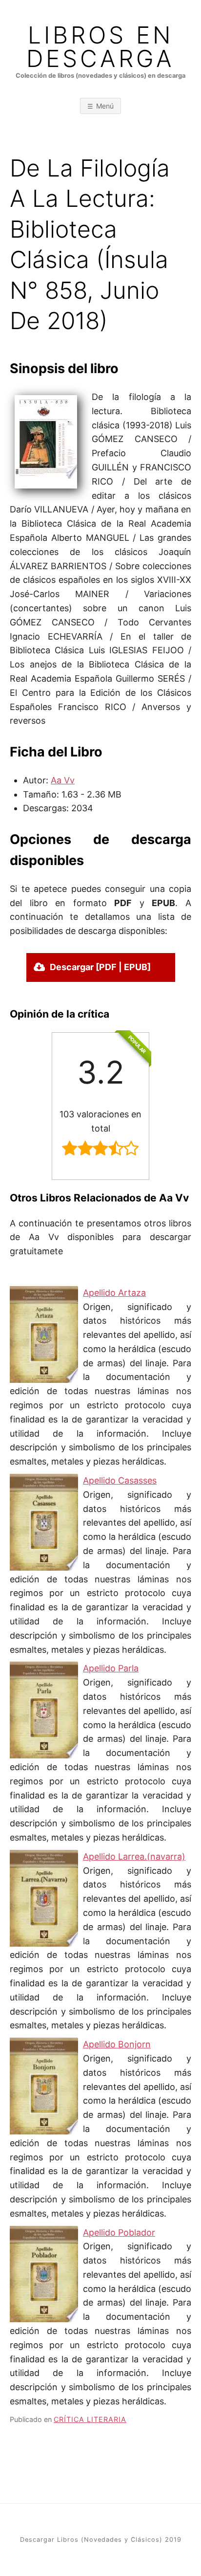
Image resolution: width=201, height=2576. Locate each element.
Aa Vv (63, 780)
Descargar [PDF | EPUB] (100, 967)
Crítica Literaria (90, 2419)
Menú (105, 106)
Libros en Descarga (100, 47)
